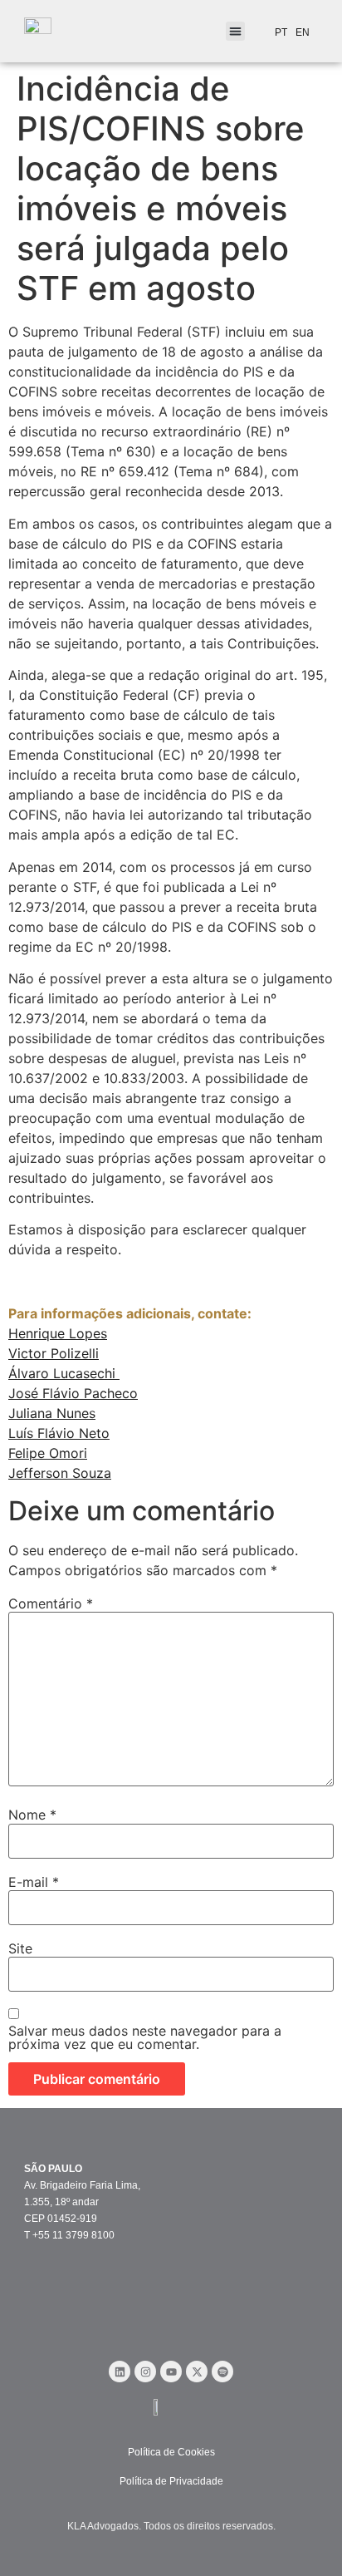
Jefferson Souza (60, 1473)
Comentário (51, 1603)
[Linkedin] (120, 2372)
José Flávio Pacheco (73, 1393)
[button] (235, 31)
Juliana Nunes (52, 1413)
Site (20, 1948)
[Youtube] (171, 2372)
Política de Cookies (171, 2452)
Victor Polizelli (54, 1353)
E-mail (34, 1882)
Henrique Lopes (58, 1333)
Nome (32, 1815)
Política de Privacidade (171, 2481)
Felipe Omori (48, 1453)
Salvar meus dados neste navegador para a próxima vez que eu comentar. (145, 2037)
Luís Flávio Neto (59, 1433)
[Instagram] (145, 2372)
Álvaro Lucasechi (64, 1373)
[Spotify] (222, 2372)
